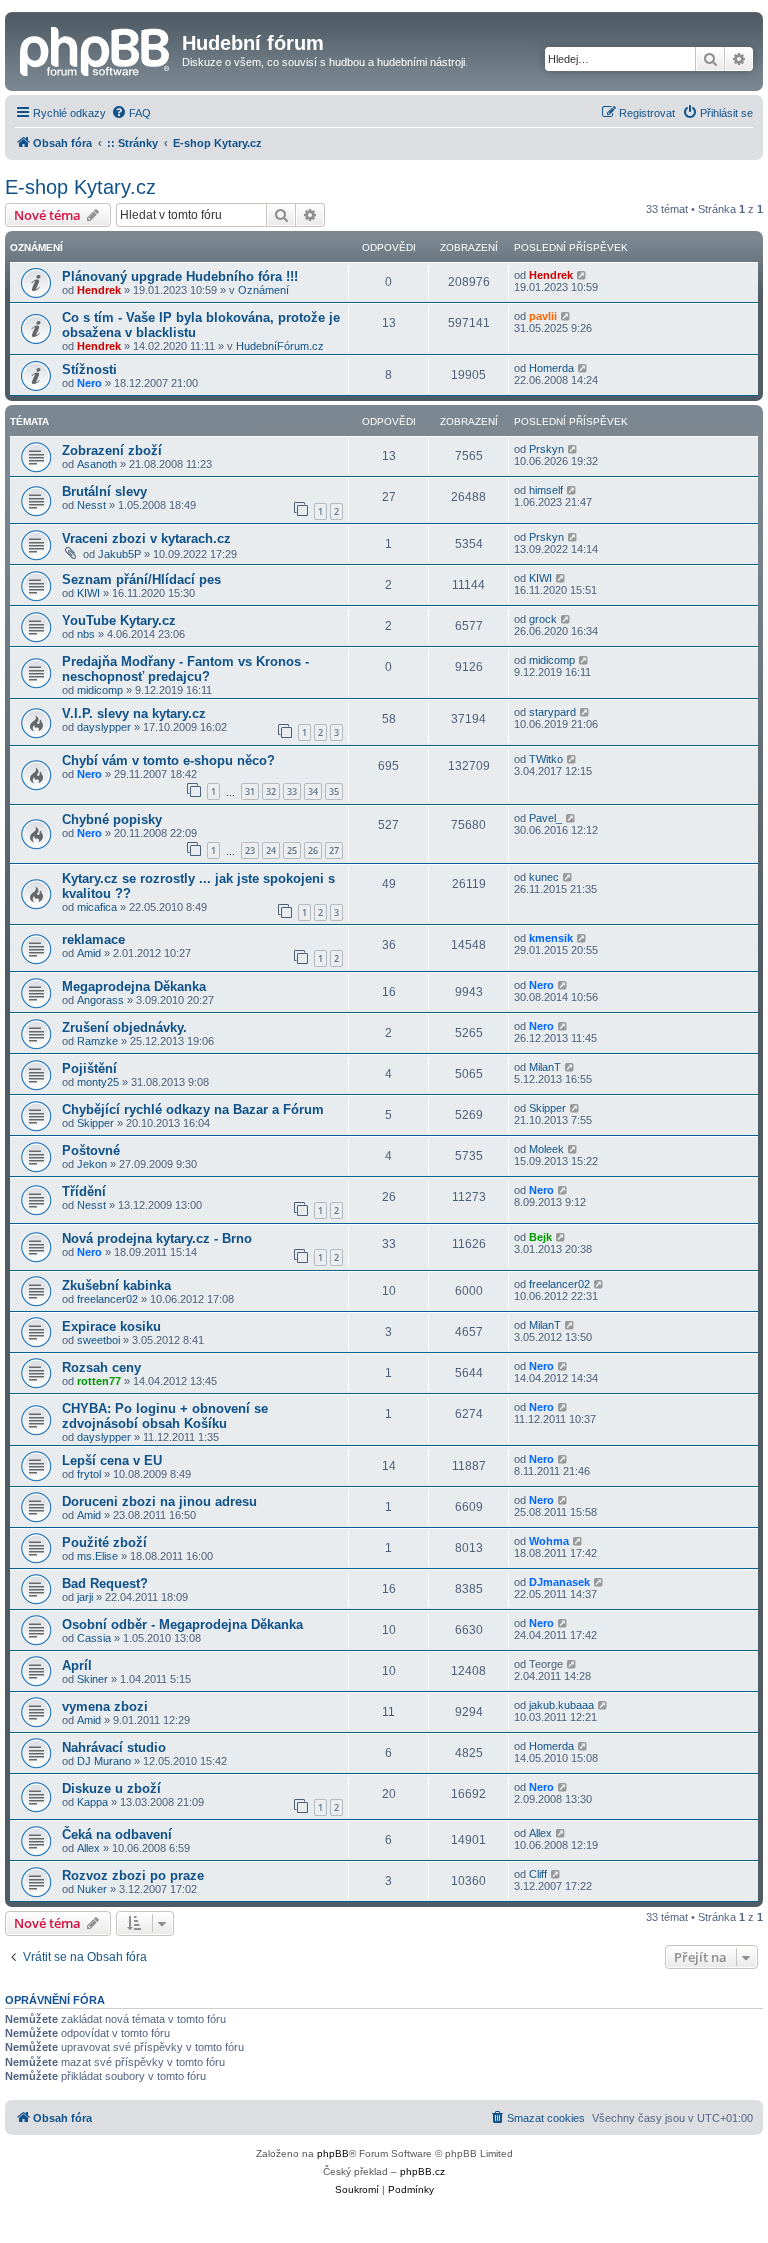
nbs (86, 634)
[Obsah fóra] (96, 49)
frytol (89, 1474)
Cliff (538, 1874)
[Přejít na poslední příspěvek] (582, 275)
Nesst (91, 505)
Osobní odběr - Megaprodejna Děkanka (182, 1624)
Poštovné (91, 1150)
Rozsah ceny (101, 1367)
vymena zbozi (105, 1706)
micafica (97, 907)
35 (334, 791)
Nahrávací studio (114, 1747)
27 (334, 850)
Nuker (92, 1889)
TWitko (546, 759)
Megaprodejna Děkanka (134, 986)
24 (271, 850)
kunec (544, 877)
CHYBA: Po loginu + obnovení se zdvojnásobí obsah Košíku (165, 1416)
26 (313, 850)
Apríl (77, 1665)
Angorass (100, 1000)
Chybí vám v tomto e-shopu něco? (168, 760)
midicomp (100, 690)
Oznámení (263, 290)
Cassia (94, 1638)
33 (292, 791)
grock (543, 619)
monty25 (98, 1082)
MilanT (545, 1067)
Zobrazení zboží (112, 450)
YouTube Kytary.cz (119, 620)
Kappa (92, 1802)
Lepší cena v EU (112, 1460)
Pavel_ (545, 818)
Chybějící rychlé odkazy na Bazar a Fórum (193, 1109)
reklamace (93, 939)
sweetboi (98, 1340)
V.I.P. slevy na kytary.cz (134, 713)
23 (250, 850)
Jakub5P (119, 554)
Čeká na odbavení (117, 1834)
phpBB (333, 2153)
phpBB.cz (422, 2171)
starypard (552, 712)
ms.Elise (97, 1556)
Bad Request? (105, 1583)
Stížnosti (89, 369)
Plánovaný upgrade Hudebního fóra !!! (180, 276)
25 (292, 850)
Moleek (546, 1149)
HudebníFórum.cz (280, 346)
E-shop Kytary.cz (80, 187)
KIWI (88, 593)
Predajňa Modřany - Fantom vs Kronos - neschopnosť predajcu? (185, 669)
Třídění (84, 1191)
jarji (85, 1597)
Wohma (549, 1541)
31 (250, 791)
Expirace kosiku (111, 1326)
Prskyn (546, 449)
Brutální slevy (104, 491)
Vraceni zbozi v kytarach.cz (146, 538)
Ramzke (97, 1041)
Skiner (92, 1679)
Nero (89, 383)
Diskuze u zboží (111, 1788)
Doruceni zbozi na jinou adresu (159, 1501)
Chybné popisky (112, 819)
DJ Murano (104, 1761)
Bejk (540, 1237)
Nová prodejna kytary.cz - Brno (157, 1238)
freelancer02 (107, 1299)
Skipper (95, 1123)
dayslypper (104, 727)
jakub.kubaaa (561, 1705)
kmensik (551, 938)
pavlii (543, 316)
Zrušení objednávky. (124, 1027)
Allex (88, 1848)
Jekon (92, 1164)
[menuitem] (131, 113)
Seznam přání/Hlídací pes (141, 579)
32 (271, 791)
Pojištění (89, 1068)
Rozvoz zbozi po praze (133, 1875)
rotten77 (99, 1381)
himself (546, 490)
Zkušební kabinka (116, 1285)
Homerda (551, 368)
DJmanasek (559, 1582)
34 (313, 791)
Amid (89, 953)
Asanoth (97, 464)
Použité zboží (104, 1542)
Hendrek (99, 290)
